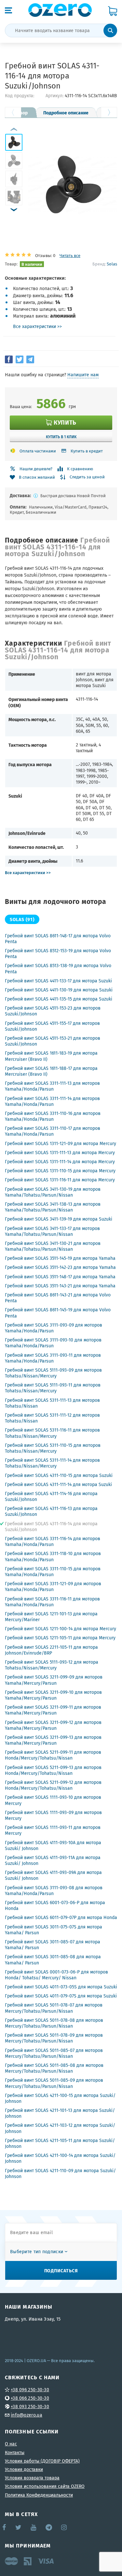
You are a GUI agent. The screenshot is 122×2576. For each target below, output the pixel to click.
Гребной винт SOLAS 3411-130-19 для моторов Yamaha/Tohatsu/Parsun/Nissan (53, 1192)
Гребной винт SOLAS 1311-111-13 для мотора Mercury (60, 1153)
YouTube (34, 2527)
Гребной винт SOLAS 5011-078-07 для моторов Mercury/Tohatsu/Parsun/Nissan (54, 2008)
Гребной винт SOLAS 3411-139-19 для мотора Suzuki (59, 1219)
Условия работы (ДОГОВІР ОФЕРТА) (42, 2461)
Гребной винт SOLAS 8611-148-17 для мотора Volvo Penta (58, 939)
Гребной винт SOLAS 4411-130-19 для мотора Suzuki (59, 990)
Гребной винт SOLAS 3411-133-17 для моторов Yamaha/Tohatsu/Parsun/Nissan (52, 1231)
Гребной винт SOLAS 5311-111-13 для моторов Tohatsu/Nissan (52, 1403)
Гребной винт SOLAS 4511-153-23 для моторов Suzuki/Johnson (53, 1011)
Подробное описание (66, 112)
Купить (65, 422)
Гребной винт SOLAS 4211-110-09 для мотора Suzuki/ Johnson (60, 2173)
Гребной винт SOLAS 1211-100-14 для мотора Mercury (61, 1629)
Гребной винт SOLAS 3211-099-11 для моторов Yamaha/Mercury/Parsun (53, 1710)
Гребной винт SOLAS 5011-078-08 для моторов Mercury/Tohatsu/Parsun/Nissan (54, 2023)
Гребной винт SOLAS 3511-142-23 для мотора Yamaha (60, 1267)
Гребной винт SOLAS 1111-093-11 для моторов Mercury (53, 1830)
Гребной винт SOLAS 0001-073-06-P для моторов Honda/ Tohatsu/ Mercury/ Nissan (56, 1975)
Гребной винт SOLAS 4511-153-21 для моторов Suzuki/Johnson (53, 1041)
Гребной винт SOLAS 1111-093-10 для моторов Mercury (53, 1800)
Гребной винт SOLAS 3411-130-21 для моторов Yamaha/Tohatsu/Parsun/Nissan (53, 1246)
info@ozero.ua (27, 2415)
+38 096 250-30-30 (30, 2390)
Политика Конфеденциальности (39, 2495)
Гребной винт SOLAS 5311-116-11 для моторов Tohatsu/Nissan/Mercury (52, 1433)
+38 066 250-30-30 (30, 2398)
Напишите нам (83, 375)
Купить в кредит (87, 451)
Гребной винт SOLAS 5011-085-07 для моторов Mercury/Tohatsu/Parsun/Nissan (54, 2053)
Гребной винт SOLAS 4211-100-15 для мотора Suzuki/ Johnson (60, 2098)
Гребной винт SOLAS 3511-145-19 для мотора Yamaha (60, 1258)
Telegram (49, 2527)
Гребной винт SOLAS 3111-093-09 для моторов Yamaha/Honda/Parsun (54, 1328)
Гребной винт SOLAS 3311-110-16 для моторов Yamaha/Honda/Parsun (53, 1116)
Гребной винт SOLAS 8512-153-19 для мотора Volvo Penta (58, 954)
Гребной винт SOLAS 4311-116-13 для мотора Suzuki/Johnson (51, 1511)
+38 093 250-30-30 (30, 2406)
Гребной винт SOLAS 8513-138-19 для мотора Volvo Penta (58, 968)
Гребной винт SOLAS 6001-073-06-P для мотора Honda (55, 1905)
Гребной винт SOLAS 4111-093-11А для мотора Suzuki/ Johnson (53, 1860)
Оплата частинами (38, 451)
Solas (112, 264)
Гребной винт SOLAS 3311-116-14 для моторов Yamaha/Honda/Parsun (53, 1541)
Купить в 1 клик (61, 437)
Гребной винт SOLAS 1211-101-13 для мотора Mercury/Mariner (51, 1617)
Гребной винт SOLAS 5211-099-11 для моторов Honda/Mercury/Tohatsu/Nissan (53, 1755)
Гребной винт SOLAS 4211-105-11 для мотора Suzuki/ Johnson (60, 2143)
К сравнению (80, 469)
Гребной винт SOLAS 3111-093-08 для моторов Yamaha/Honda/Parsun (54, 1891)
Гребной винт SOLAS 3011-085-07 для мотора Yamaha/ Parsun (53, 1945)
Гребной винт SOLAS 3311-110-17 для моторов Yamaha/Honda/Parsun (53, 1131)
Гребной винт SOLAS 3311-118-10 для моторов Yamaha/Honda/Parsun (53, 1556)
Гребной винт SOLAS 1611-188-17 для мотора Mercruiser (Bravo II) (51, 1071)
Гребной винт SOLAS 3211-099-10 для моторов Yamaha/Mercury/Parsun (53, 1695)
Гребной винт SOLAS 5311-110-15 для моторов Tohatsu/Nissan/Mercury (53, 1448)
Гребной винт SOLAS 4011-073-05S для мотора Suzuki (61, 1987)
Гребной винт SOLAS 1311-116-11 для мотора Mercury (60, 1180)
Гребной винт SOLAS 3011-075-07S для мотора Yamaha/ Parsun (54, 1930)
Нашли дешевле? (36, 469)
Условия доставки (24, 2469)
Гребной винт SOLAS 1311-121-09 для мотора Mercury (61, 1143)
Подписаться (61, 2270)
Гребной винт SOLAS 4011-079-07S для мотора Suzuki (61, 1996)
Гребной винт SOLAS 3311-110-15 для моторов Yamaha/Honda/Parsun (53, 1572)
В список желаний (37, 477)
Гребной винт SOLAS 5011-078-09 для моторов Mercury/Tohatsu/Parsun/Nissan (54, 2038)
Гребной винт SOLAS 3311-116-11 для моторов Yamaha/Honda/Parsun (52, 1602)
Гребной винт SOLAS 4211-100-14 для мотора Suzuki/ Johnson (60, 2158)
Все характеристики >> (37, 326)
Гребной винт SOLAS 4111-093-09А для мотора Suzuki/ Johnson (53, 1875)
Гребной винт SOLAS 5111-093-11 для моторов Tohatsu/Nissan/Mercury (53, 1388)
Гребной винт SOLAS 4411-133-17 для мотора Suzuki (58, 981)
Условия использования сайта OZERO (45, 2486)
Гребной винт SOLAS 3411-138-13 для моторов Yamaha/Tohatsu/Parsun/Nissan (53, 1207)
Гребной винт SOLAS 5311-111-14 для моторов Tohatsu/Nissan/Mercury (52, 1463)
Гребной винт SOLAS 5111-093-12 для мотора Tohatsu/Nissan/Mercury (52, 1665)
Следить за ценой (87, 477)
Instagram (64, 2527)
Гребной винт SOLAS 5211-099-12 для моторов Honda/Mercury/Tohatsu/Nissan (53, 1785)
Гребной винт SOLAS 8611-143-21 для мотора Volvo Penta (58, 1298)
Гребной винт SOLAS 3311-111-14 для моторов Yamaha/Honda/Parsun (52, 1101)
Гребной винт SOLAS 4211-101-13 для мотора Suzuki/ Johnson (60, 2113)
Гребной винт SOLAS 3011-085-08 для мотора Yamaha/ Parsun (53, 1960)
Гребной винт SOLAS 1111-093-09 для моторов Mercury (53, 1815)
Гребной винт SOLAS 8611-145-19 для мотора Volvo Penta (58, 1313)
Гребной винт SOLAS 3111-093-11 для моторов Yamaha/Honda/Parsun (53, 1358)
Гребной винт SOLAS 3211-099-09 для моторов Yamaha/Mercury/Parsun (54, 1680)
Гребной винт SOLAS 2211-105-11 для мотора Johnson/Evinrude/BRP (51, 1650)
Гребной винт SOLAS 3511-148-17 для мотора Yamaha (60, 1277)
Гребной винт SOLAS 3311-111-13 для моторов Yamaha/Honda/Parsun (52, 1086)
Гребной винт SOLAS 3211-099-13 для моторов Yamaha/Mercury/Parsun (53, 1740)
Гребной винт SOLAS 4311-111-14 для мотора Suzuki (58, 1484)
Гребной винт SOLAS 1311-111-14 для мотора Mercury (60, 1162)
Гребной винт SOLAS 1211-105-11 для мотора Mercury (60, 1638)
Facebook (5, 2527)
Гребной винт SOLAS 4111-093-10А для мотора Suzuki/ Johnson (53, 1845)
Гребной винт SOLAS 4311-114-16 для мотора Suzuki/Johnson (51, 1496)
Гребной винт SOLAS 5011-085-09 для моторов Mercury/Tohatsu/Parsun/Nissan (54, 2083)
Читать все (70, 256)
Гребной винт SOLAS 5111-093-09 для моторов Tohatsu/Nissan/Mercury (53, 1373)
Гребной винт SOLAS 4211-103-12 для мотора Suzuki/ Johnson (60, 2128)
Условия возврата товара (32, 2478)
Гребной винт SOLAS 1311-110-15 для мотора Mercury (60, 1171)
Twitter (19, 2527)
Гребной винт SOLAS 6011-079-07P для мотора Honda (61, 1917)
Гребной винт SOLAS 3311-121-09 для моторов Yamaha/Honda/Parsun (53, 1587)
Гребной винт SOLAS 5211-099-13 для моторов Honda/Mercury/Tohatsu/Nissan (53, 1770)
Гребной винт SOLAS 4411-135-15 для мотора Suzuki (59, 999)
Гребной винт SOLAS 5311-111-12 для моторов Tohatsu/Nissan (52, 1418)
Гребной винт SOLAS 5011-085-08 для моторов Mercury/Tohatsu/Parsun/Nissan (54, 2068)
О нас (11, 2444)
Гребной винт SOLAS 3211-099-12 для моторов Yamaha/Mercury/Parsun (53, 1725)
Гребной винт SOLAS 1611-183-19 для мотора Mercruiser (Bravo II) (51, 1056)
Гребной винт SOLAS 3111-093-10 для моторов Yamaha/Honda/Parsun (53, 1343)
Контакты (15, 2453)
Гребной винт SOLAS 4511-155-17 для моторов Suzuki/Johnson (52, 1026)
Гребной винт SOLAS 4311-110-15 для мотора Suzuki (59, 1475)
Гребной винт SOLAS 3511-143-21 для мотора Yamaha (60, 1286)
